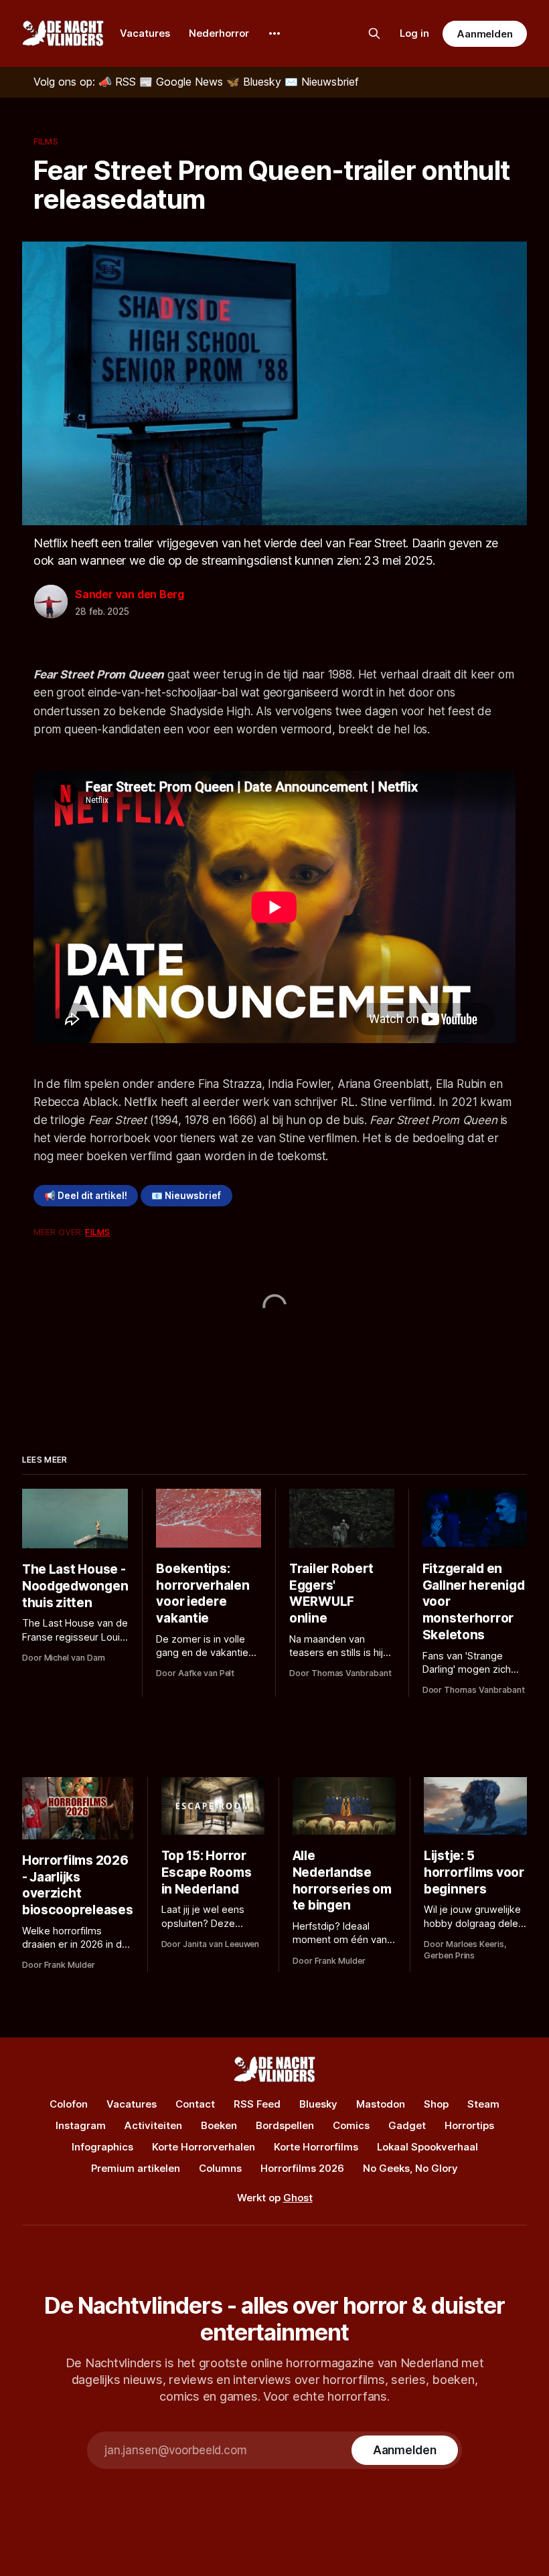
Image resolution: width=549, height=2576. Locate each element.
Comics (351, 2125)
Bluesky (318, 2104)
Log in (414, 33)
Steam (483, 2104)
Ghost (298, 2198)
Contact (195, 2104)
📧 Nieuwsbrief (186, 1196)
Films (46, 141)
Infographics (102, 2147)
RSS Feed (257, 2104)
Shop (436, 2104)
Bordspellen (285, 2125)
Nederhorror (219, 33)
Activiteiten (153, 2125)
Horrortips (469, 2125)
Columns (220, 2168)
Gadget (407, 2125)
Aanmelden (485, 34)
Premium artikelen (136, 2168)
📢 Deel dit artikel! (86, 1196)
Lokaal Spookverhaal (427, 2147)
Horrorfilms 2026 (302, 2168)
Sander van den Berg (130, 594)
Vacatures (145, 33)
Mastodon (381, 2104)
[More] (274, 33)
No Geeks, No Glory (410, 2168)
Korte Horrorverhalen (204, 2147)
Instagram (81, 2125)
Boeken (219, 2125)
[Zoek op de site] (374, 33)
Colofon (69, 2104)
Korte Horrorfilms (316, 2147)
